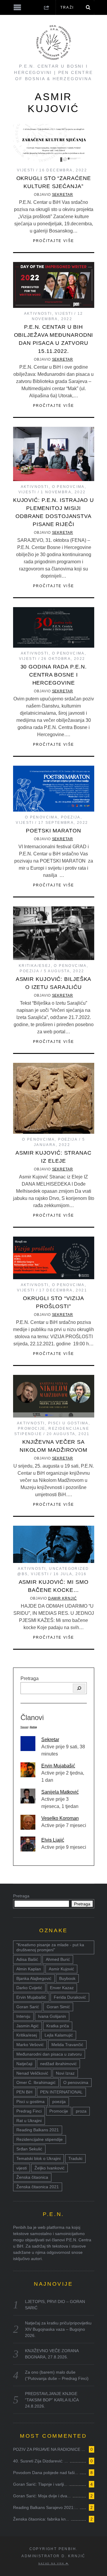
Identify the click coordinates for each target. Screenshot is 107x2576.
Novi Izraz (65, 2073)
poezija (59, 2102)
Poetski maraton (53, 831)
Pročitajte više (54, 241)
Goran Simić (58, 2007)
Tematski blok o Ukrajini (38, 2158)
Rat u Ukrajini (29, 2121)
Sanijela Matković (60, 1792)
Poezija (71, 817)
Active (33, 1727)
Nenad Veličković (32, 2073)
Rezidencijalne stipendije (40, 2139)
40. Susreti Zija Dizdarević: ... (41, 2461)
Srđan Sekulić (29, 2149)
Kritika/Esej (35, 966)
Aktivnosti (38, 314)
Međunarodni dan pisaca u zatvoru (49, 2054)
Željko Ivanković (49, 2168)
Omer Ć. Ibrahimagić (36, 2082)
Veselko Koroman (60, 1818)
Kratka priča (58, 2026)
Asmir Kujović (61, 1969)
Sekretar (63, 195)
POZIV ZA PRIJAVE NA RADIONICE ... (49, 2449)
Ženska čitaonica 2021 (38, 2187)
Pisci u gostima (68, 1423)
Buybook (67, 1978)
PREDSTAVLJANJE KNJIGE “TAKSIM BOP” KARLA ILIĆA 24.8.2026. (52, 2400)
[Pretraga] (79, 1688)
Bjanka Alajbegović (34, 1978)
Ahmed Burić (58, 1959)
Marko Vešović (30, 2045)
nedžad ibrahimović (58, 2064)
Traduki (75, 2158)
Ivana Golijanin (52, 2016)
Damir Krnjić (63, 1598)
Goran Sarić (28, 2007)
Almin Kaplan (29, 1969)
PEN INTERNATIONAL (61, 2092)
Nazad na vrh (52, 2563)
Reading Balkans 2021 (38, 2130)
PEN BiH (24, 2092)
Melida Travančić (67, 2045)
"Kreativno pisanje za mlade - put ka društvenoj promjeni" (50, 1947)
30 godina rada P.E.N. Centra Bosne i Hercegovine (54, 675)
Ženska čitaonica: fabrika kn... (41, 2519)
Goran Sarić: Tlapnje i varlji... (40, 2484)
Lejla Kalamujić (59, 2035)
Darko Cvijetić (29, 1988)
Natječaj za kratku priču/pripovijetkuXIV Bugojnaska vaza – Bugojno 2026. (58, 2329)
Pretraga (30, 1678)
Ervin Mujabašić (58, 1766)
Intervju (23, 2016)
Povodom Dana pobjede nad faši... (46, 2473)
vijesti (22, 2168)
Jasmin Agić (27, 2026)
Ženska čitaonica (32, 2177)
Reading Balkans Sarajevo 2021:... (46, 2507)
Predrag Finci (29, 2111)
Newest (24, 1727)
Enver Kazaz (62, 1988)
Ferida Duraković (70, 1997)
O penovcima (68, 487)
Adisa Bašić (27, 1959)
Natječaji (24, 2064)
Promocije (32, 1429)
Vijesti (26, 170)
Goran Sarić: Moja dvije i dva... (42, 2496)
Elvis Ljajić (53, 1840)
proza (81, 2111)
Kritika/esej (27, 2035)
